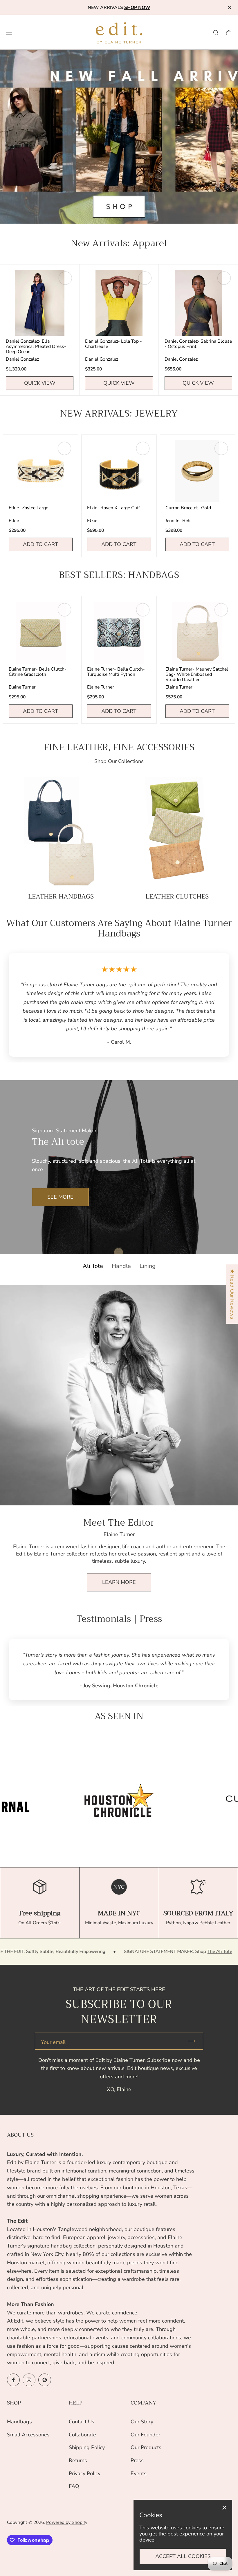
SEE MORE (60, 1197)
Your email (53, 2042)
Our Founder (145, 2435)
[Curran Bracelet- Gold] (197, 471)
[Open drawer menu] (9, 33)
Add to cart (40, 544)
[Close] (224, 2508)
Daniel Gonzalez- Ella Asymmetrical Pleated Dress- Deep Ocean (36, 346)
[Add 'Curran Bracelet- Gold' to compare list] (221, 448)
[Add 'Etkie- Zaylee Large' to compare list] (64, 448)
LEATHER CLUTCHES (177, 897)
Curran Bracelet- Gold (188, 508)
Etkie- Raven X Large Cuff (113, 508)
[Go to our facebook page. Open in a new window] (13, 2380)
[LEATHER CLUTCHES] (177, 832)
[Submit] (194, 2041)
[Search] (216, 33)
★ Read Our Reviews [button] (232, 1294)
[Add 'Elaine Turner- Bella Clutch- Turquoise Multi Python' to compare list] (143, 610)
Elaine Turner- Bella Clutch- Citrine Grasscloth (38, 672)
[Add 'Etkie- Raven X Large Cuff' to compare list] (143, 448)
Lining (148, 1266)
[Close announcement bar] (229, 8)
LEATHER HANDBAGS (61, 897)
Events (139, 2473)
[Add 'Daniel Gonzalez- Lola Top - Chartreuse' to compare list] (145, 278)
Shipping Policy (87, 2447)
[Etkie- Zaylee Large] (41, 471)
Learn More (119, 1582)
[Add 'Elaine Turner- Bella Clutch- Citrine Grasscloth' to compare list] (64, 610)
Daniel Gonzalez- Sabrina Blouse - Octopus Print (198, 344)
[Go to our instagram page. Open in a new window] (29, 2380)
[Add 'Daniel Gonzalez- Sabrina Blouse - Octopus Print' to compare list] (224, 278)
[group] (119, 1800)
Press (137, 2460)
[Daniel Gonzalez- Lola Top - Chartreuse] (119, 303)
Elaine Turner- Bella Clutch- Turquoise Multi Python (116, 672)
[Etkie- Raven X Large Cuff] (119, 471)
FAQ (74, 2486)
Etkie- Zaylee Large (28, 508)
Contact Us (82, 2422)
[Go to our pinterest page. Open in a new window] (45, 2380)
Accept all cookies (183, 2556)
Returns (78, 2460)
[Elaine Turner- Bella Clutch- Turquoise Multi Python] (119, 633)
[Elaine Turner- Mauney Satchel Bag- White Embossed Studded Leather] (197, 633)
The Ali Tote (127, 1951)
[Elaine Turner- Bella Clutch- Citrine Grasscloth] (41, 633)
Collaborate (82, 2435)
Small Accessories (28, 2435)
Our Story (142, 2422)
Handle (121, 1266)
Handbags (19, 2422)
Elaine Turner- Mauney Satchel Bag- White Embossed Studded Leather (197, 674)
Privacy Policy (85, 2473)
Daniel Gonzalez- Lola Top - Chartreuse (113, 344)
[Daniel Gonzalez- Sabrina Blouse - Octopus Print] (198, 303)
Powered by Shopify (67, 2522)
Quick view (40, 383)
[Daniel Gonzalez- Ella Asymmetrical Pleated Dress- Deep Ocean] (40, 303)
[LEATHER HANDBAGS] (61, 832)
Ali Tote (93, 1266)
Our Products (146, 2447)
